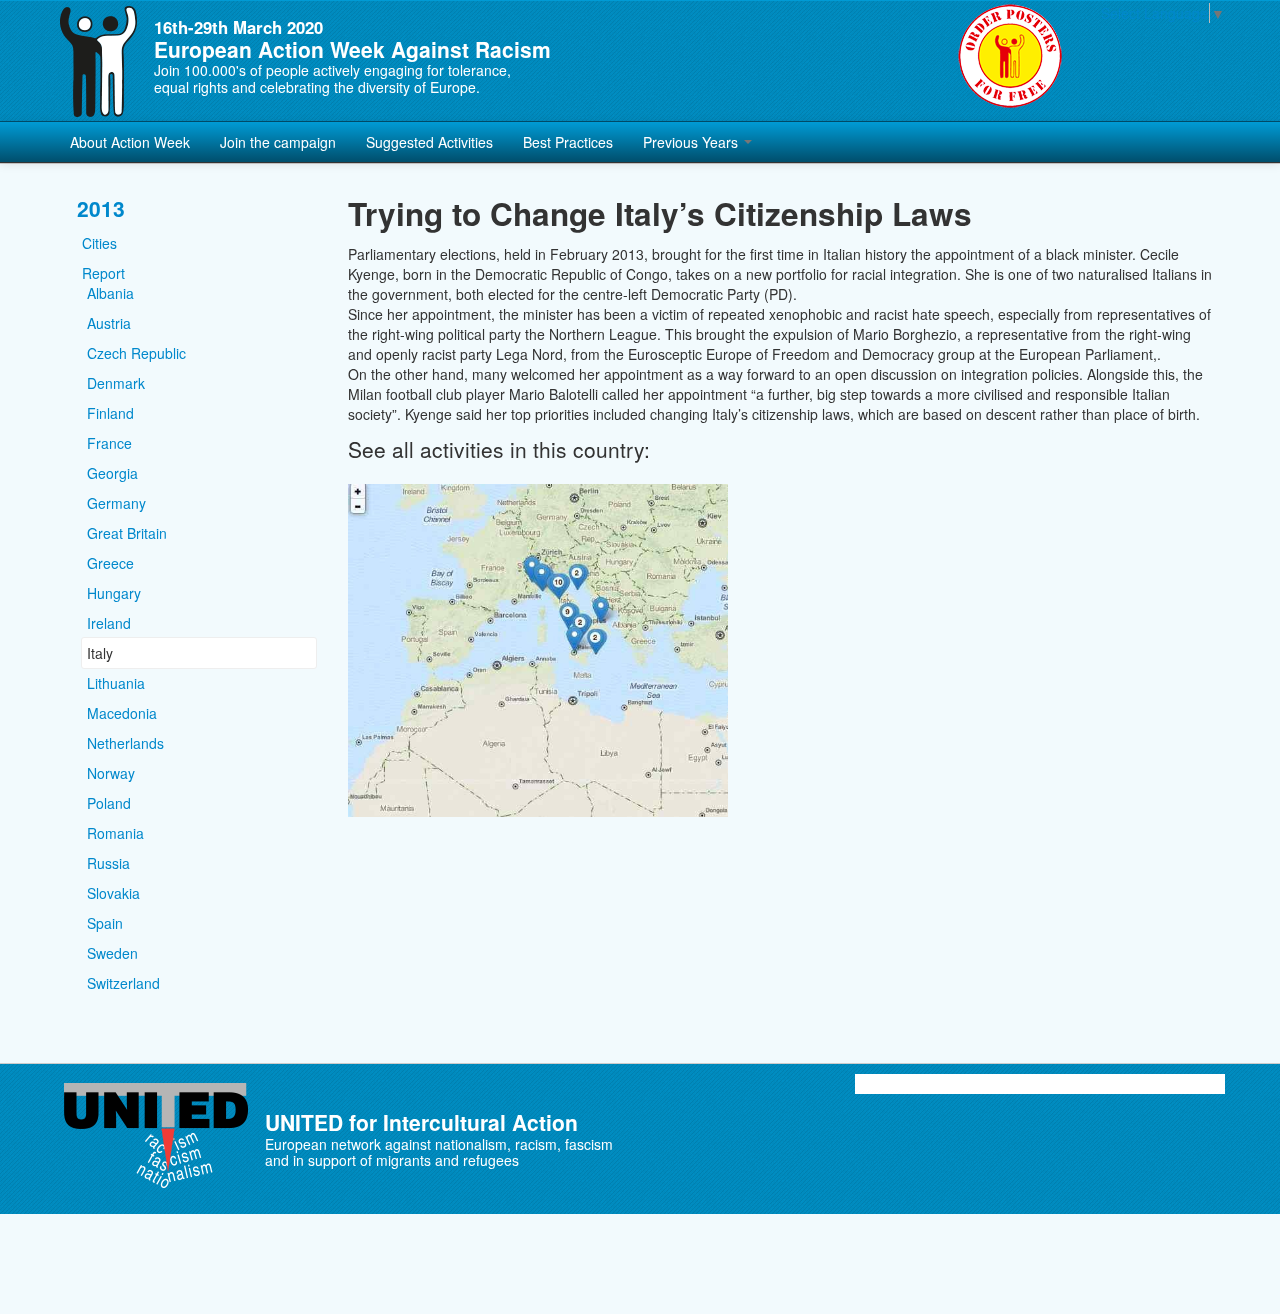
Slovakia (113, 893)
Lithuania (116, 683)
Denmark (116, 383)
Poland (109, 803)
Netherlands (125, 743)
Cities (99, 243)
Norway (111, 773)
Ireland (109, 623)
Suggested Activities (429, 142)
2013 (101, 208)
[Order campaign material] (1010, 56)
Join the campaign (278, 142)
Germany (116, 503)
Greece (110, 563)
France (109, 443)
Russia (108, 863)
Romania (115, 833)
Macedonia (122, 713)
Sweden (112, 953)
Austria (109, 323)
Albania (110, 293)
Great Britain (127, 533)
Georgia (112, 473)
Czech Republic (136, 353)
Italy (100, 653)
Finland (110, 413)
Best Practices (568, 142)
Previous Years (692, 142)
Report (103, 273)
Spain (105, 923)
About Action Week (130, 142)
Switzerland (123, 983)
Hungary (114, 593)
